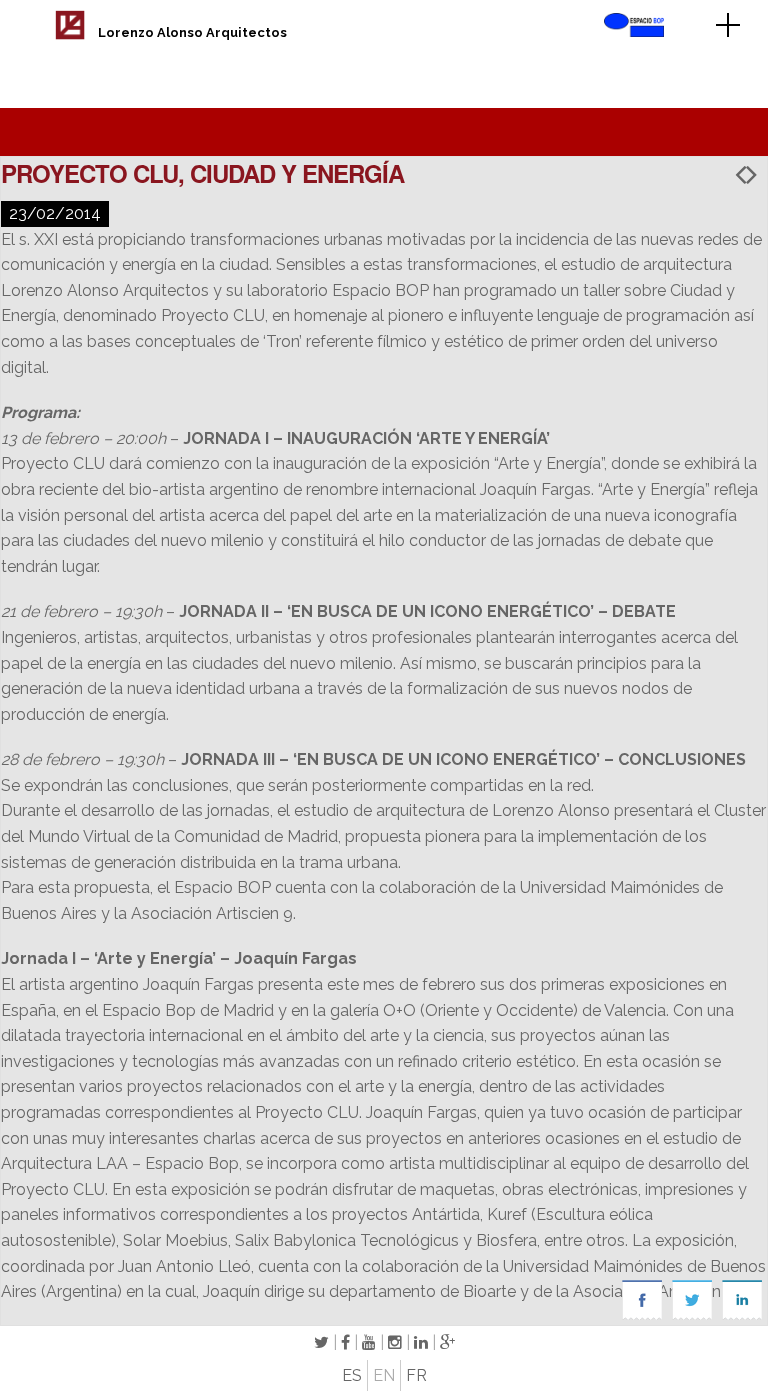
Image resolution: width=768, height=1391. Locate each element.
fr (416, 1375)
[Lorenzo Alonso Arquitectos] (70, 34)
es (352, 1375)
